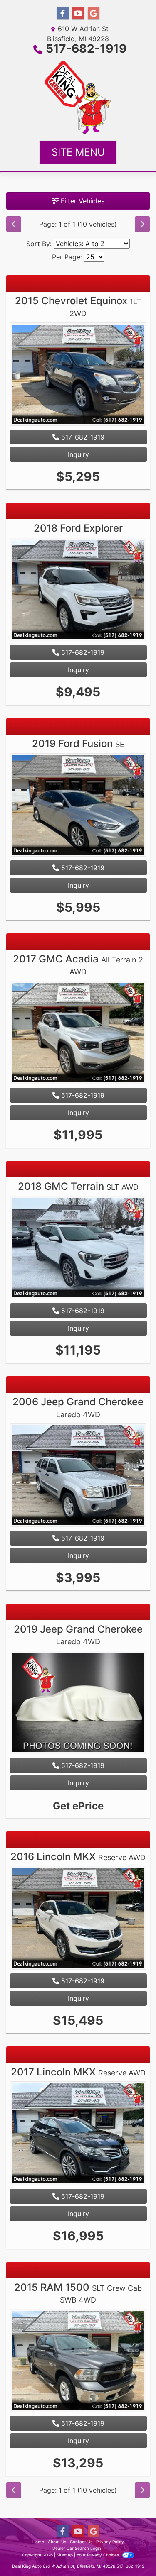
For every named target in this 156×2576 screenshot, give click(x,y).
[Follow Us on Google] (94, 13)
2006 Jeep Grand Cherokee (78, 1407)
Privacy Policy (110, 2542)
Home (38, 2542)
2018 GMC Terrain (78, 1186)
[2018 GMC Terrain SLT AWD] (78, 1249)
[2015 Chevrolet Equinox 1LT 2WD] (78, 375)
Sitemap (65, 2555)
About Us (57, 2542)
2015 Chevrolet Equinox (78, 306)
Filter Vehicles (82, 201)
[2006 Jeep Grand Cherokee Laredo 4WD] (78, 1476)
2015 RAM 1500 (78, 2293)
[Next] (142, 224)
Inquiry (78, 454)
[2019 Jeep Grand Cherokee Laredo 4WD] (78, 1703)
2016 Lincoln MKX (78, 1857)
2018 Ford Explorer (78, 528)
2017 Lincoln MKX (78, 2072)
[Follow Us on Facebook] (63, 13)
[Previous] (14, 224)
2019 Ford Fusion (78, 743)
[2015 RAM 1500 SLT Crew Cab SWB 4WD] (78, 2361)
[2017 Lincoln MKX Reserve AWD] (78, 2134)
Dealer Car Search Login (77, 2548)
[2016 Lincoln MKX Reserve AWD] (78, 1919)
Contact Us (81, 2542)
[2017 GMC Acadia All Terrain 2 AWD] (78, 1033)
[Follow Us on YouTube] (78, 13)
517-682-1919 (86, 49)
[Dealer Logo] (78, 97)
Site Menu (78, 152)
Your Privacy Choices (98, 2555)
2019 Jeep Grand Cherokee (78, 1635)
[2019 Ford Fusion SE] (78, 806)
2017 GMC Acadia (78, 964)
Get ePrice (78, 1806)
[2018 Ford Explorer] (78, 591)
